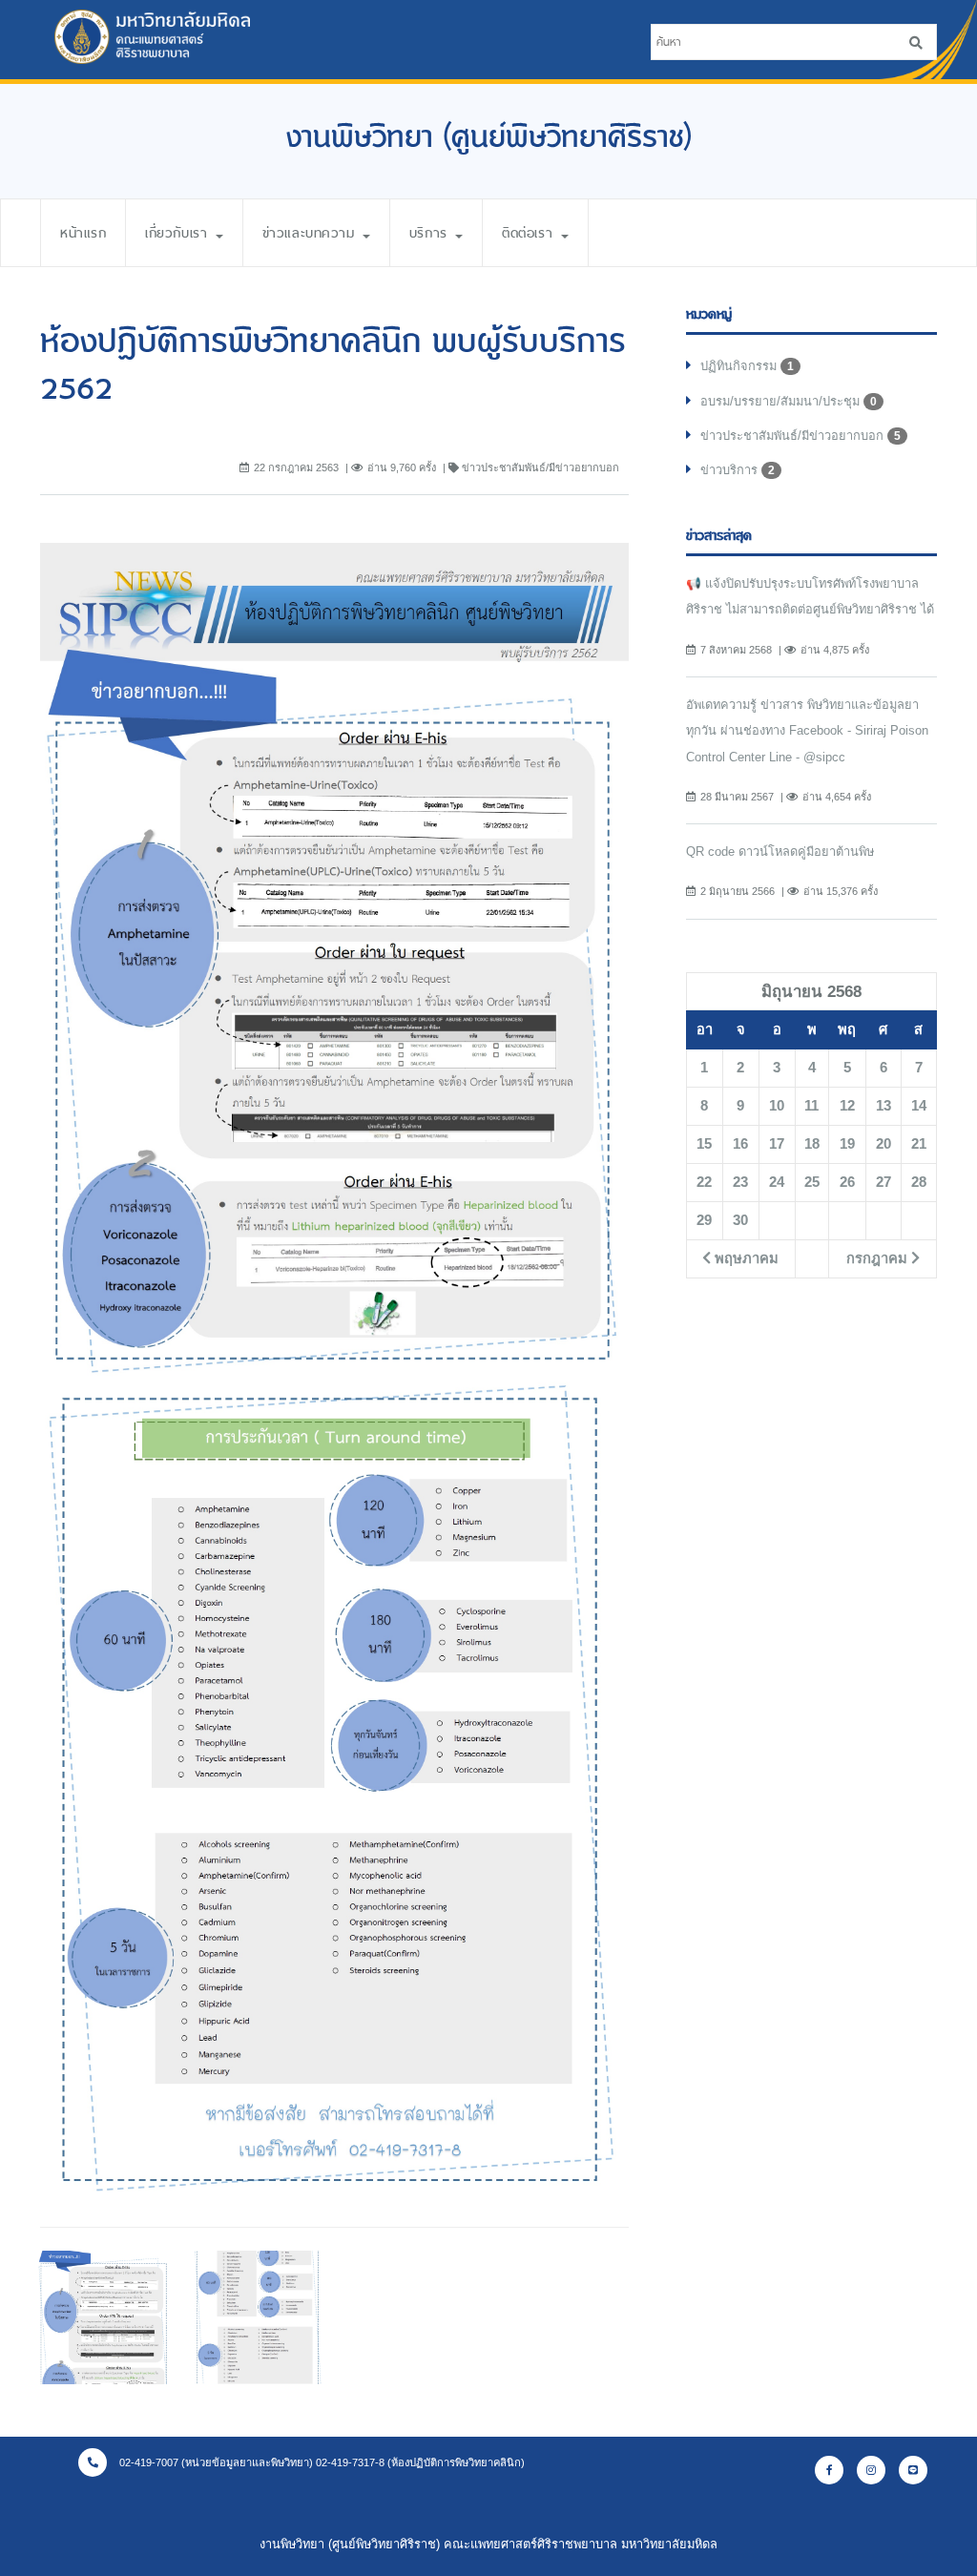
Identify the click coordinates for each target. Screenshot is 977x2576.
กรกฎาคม (879, 1258)
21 (919, 1144)
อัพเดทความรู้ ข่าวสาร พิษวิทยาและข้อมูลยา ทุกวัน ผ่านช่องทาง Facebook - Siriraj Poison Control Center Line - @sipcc (807, 731)
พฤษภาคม (745, 1258)
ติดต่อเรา (530, 233)
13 (883, 1106)
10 (777, 1106)
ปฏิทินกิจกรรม (747, 366)
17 (777, 1144)
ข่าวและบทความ (312, 233)
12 (847, 1106)
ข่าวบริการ (738, 470)
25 (812, 1182)
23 (740, 1182)
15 (704, 1144)
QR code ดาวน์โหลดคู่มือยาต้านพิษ (780, 852)
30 (740, 1220)
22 (704, 1182)
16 (740, 1144)
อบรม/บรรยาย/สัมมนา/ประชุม (789, 401)
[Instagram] (871, 2470)
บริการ (431, 233)
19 (847, 1144)
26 (847, 1182)
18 (812, 1144)
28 (919, 1182)
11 (811, 1106)
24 (777, 1182)
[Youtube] (913, 2470)
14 (919, 1106)
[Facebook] (829, 2470)
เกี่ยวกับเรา (179, 233)
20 (883, 1144)
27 (883, 1182)
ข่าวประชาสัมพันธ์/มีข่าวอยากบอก (800, 436)
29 (704, 1220)
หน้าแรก (83, 233)
